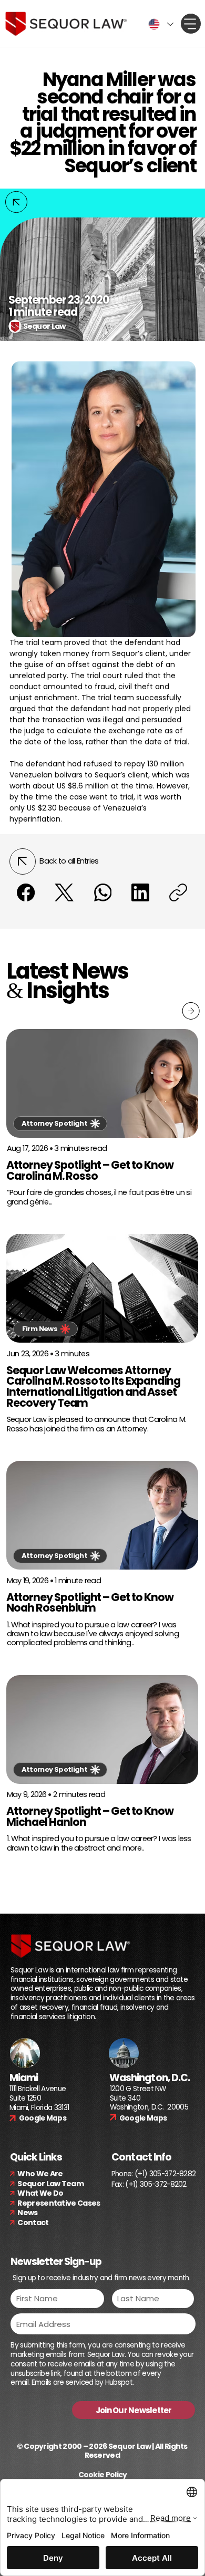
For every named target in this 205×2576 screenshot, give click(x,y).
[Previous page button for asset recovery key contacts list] (16, 202)
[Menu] (191, 24)
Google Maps (43, 2118)
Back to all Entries (69, 861)
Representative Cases (59, 2203)
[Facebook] (26, 892)
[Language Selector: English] (159, 24)
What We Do (40, 2193)
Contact (33, 2222)
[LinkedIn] (140, 892)
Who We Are (40, 2174)
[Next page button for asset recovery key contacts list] (191, 1011)
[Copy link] (178, 892)
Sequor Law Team (50, 2184)
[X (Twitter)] (64, 892)
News (27, 2213)
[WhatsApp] (102, 892)
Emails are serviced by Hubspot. (83, 2382)
